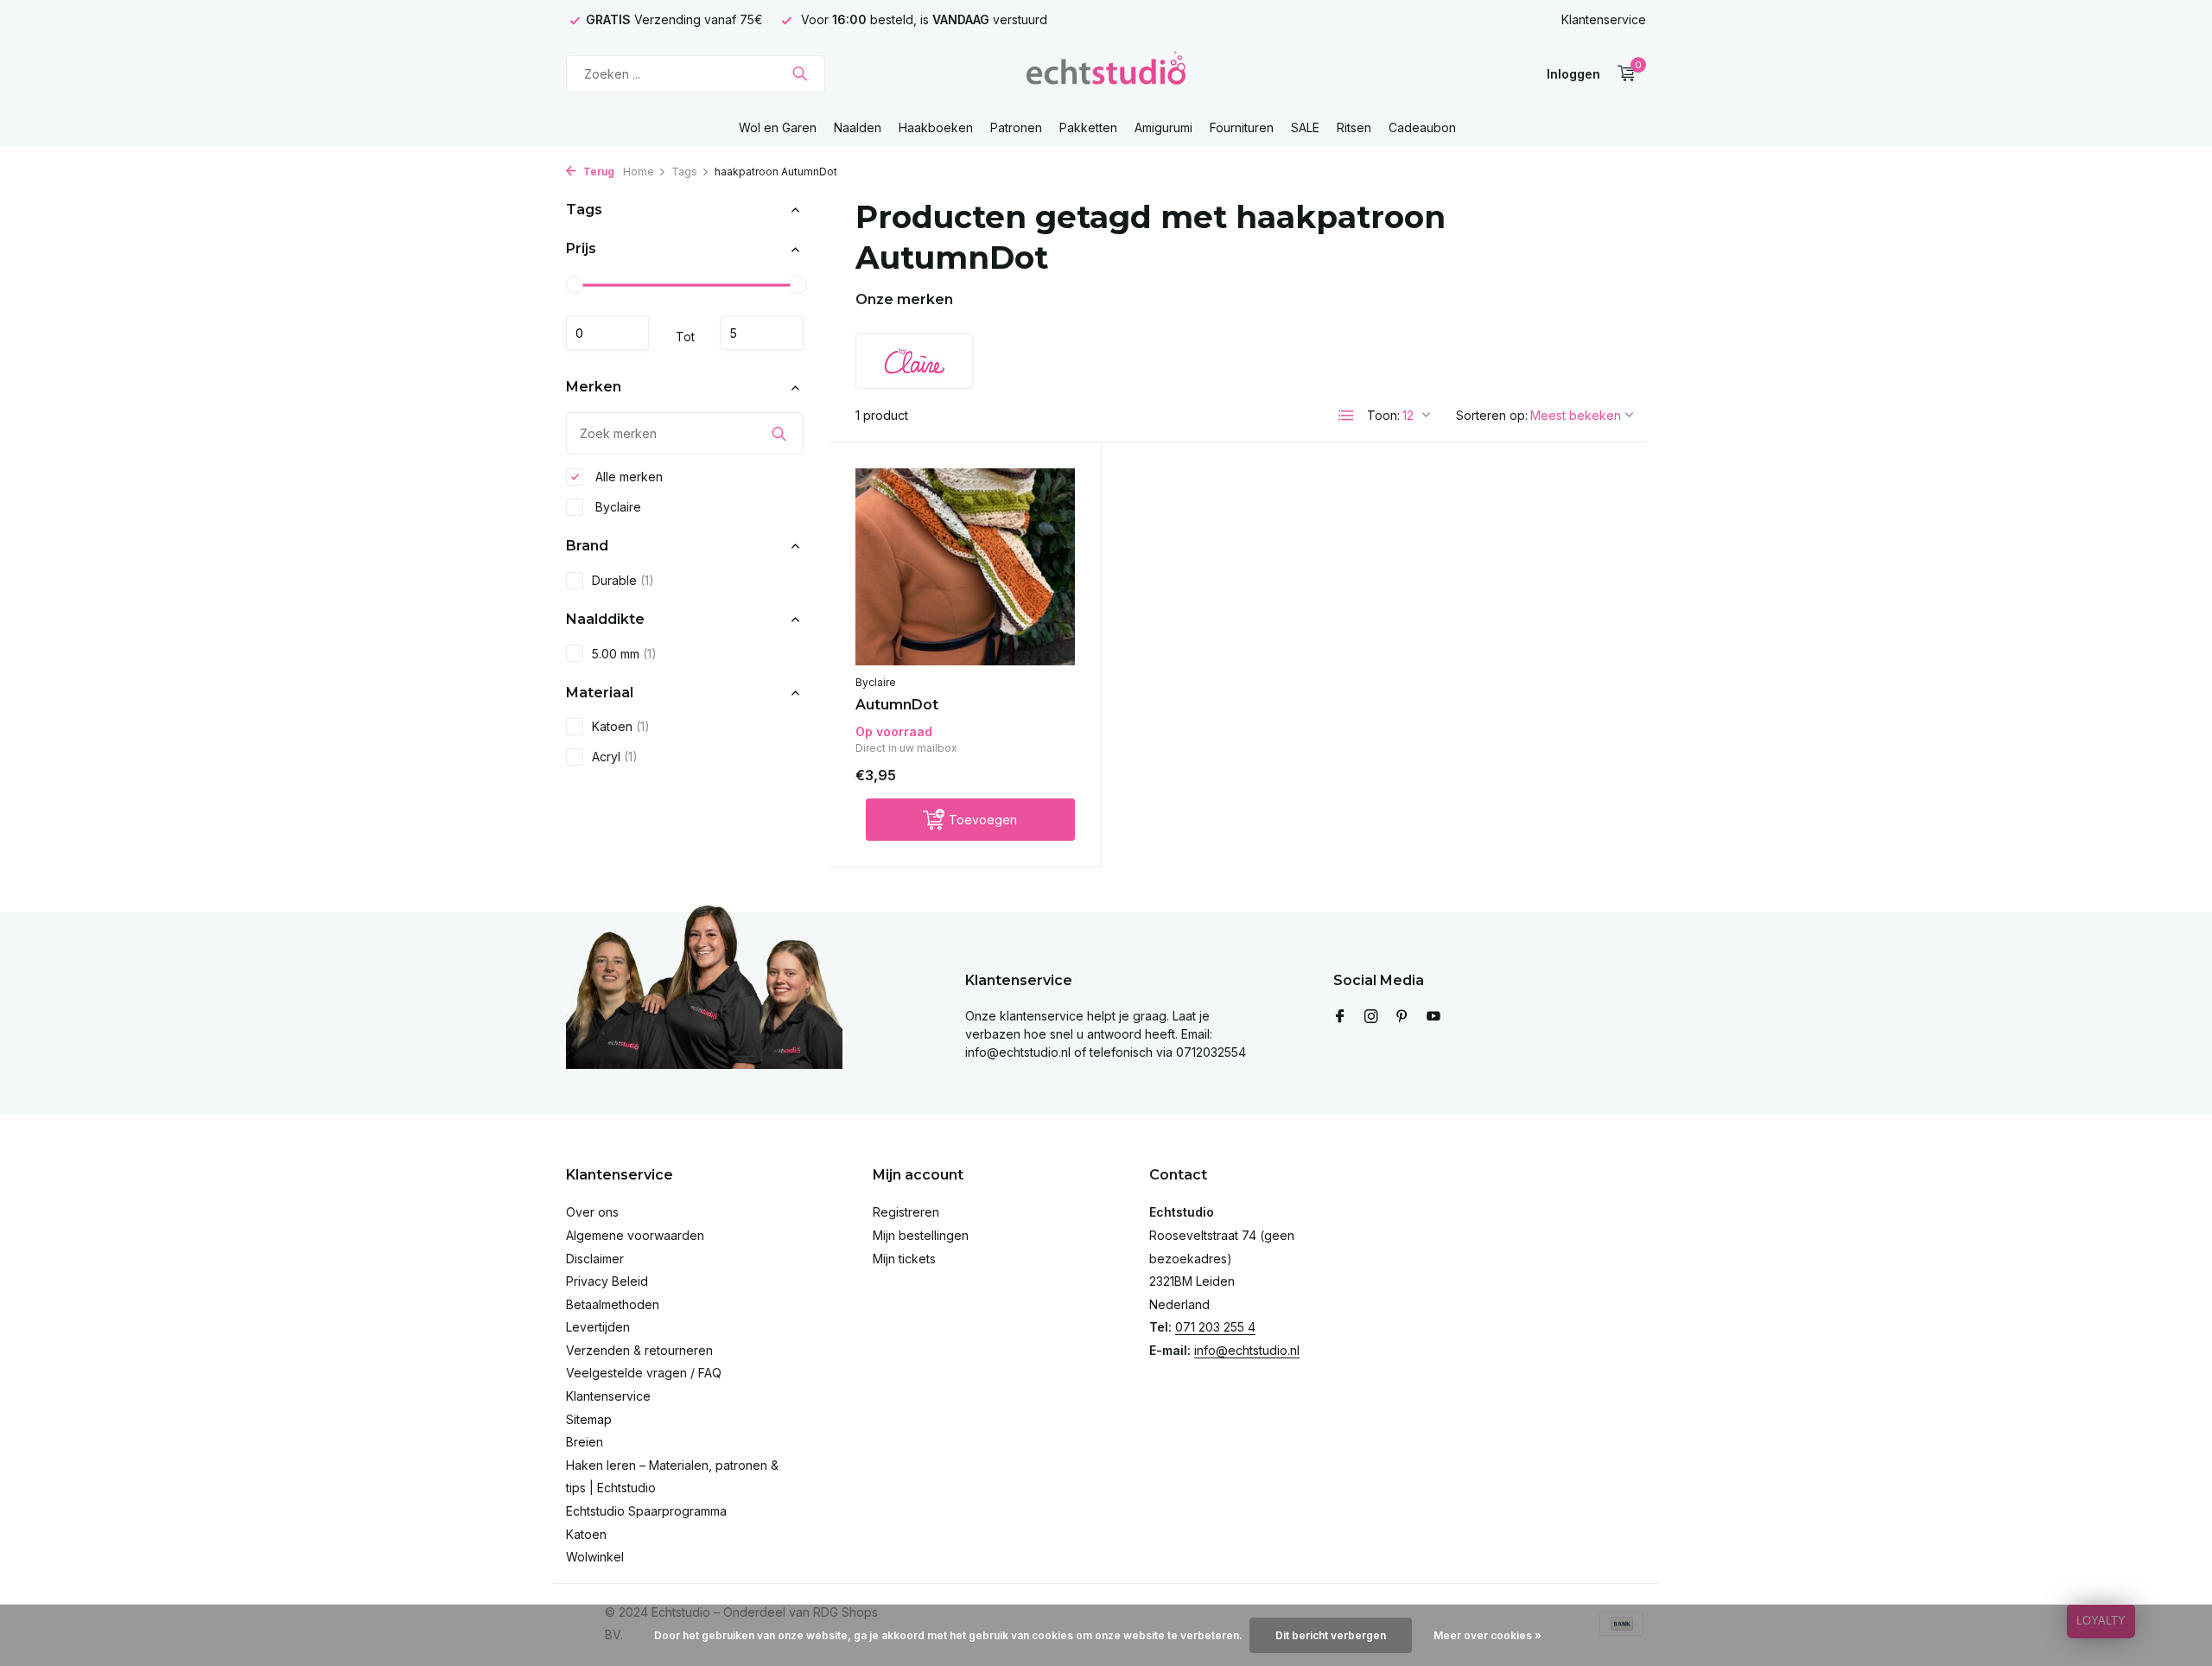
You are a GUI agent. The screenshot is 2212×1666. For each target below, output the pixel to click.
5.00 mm (624, 654)
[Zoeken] (800, 73)
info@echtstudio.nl (1247, 1350)
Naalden (858, 127)
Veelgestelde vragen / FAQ (644, 1373)
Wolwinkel (595, 1557)
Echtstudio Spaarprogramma (646, 1511)
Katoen (621, 727)
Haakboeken (936, 127)
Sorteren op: (1492, 415)
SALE (1305, 127)
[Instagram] (1371, 1017)
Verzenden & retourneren (639, 1350)
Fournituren (1242, 127)
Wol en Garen (778, 127)
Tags (684, 172)
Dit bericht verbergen (1331, 1635)
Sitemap (589, 1419)
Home (639, 172)
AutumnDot (897, 705)
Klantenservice (1604, 19)
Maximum (762, 334)
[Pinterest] (1402, 1017)
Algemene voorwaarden (635, 1235)
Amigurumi (1163, 127)
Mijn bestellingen (921, 1235)
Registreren (906, 1212)
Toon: (1383, 415)
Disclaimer (595, 1259)
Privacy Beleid (607, 1281)
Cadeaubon (1422, 127)
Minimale (607, 334)
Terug (597, 172)
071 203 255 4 (1215, 1327)
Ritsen (1354, 127)
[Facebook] (1340, 1017)
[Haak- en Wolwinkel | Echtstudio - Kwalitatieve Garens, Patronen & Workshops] (1106, 73)
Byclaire (617, 507)
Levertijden (598, 1327)
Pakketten (1088, 127)
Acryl (615, 757)
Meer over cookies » (1487, 1635)
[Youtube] (1433, 1017)
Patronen (1016, 127)
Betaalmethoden (613, 1304)
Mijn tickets (904, 1259)
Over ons (592, 1212)
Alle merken (627, 477)
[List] (1346, 416)
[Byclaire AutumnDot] (965, 566)
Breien (585, 1442)
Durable (623, 580)
